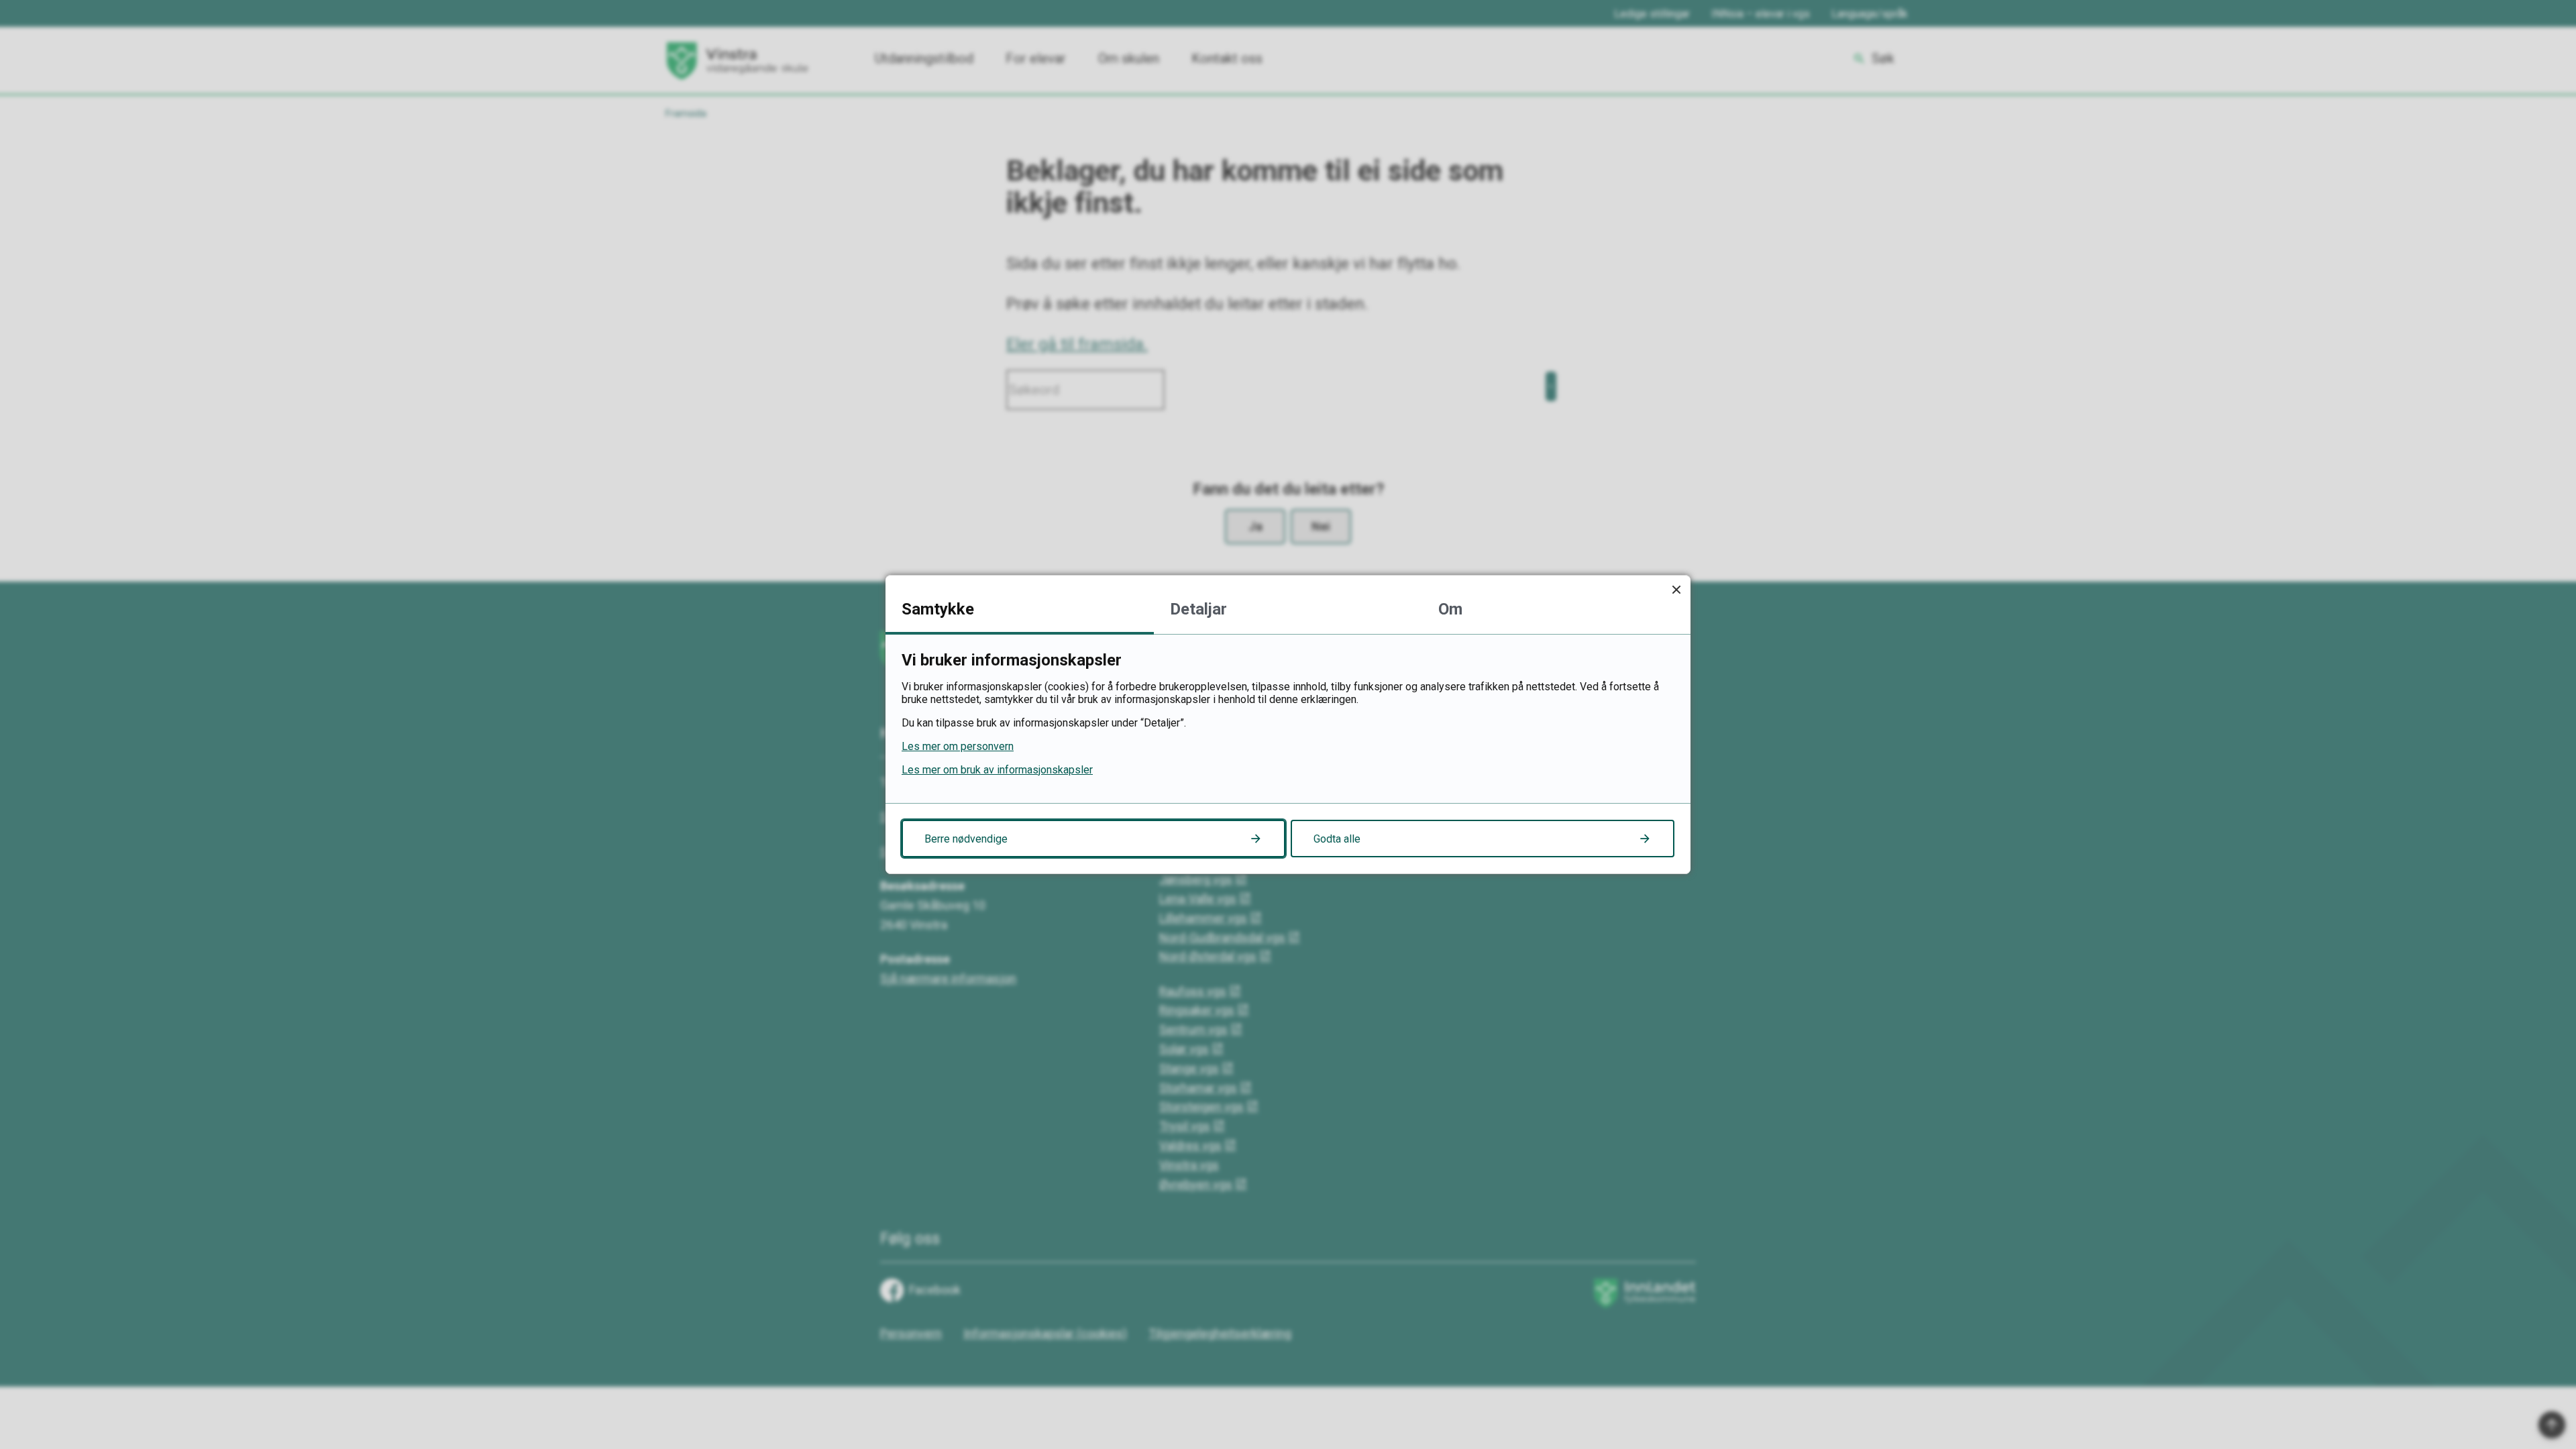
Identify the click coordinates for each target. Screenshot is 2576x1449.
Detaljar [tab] (1198, 609)
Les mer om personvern (958, 746)
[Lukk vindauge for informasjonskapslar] (1676, 589)
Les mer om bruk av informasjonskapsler (997, 770)
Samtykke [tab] (938, 609)
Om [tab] (1450, 609)
